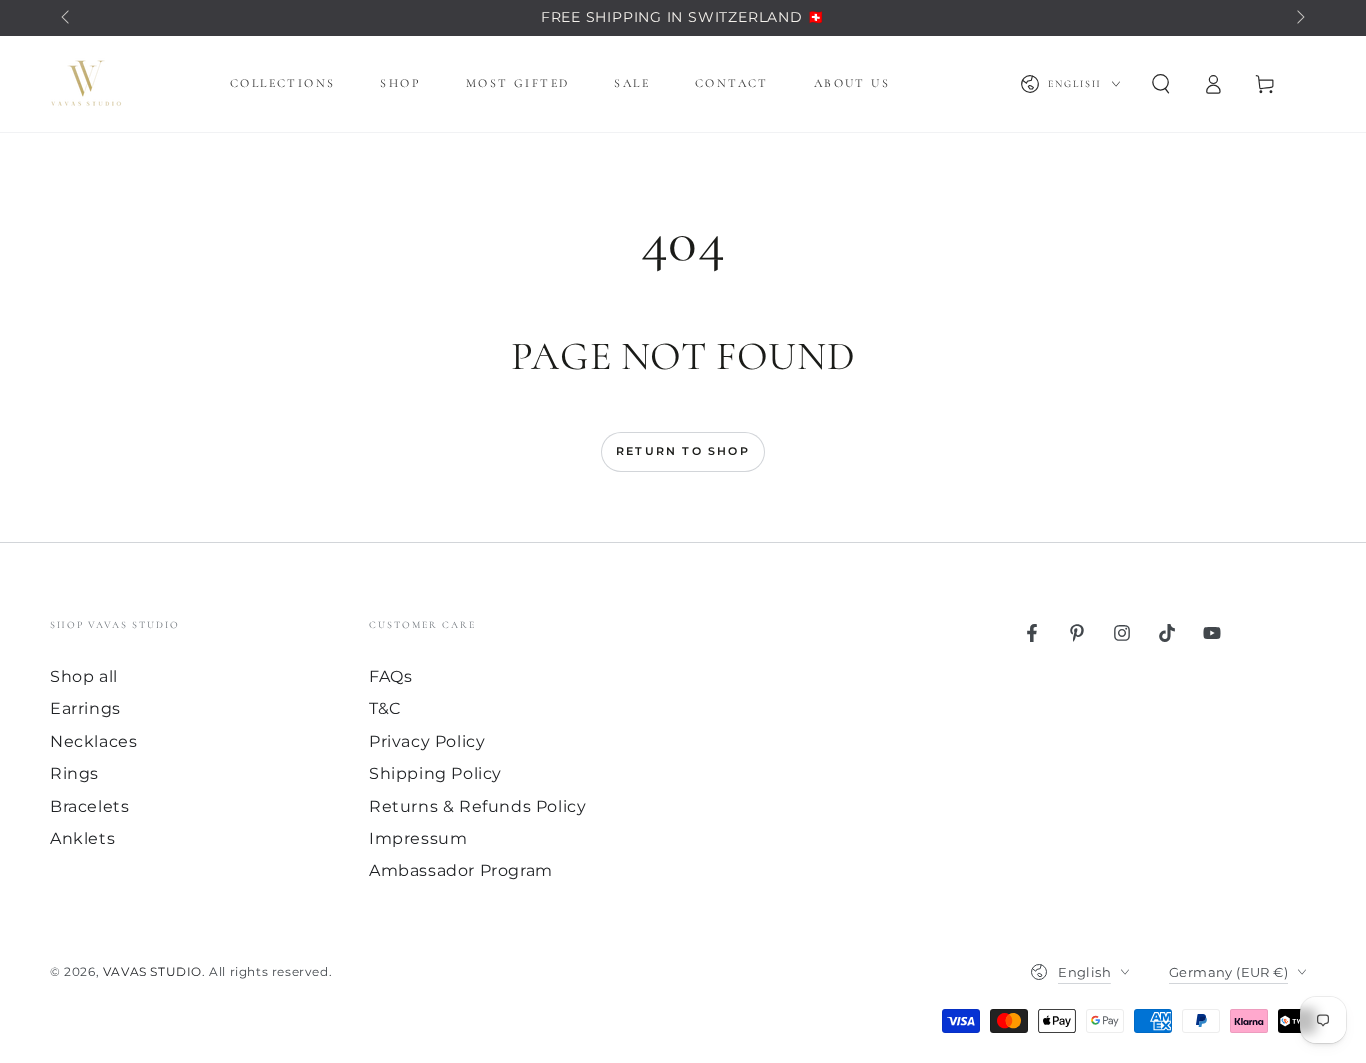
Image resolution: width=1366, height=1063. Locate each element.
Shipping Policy (435, 773)
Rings (74, 773)
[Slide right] (1299, 18)
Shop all (84, 676)
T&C (385, 708)
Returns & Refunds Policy (477, 806)
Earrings (85, 708)
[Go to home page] (86, 84)
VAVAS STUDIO (152, 971)
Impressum (418, 838)
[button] (1161, 84)
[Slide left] (67, 18)
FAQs (390, 676)
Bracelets (89, 806)
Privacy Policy (427, 741)
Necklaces (93, 741)
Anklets (82, 838)
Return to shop (683, 451)
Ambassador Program (461, 870)
